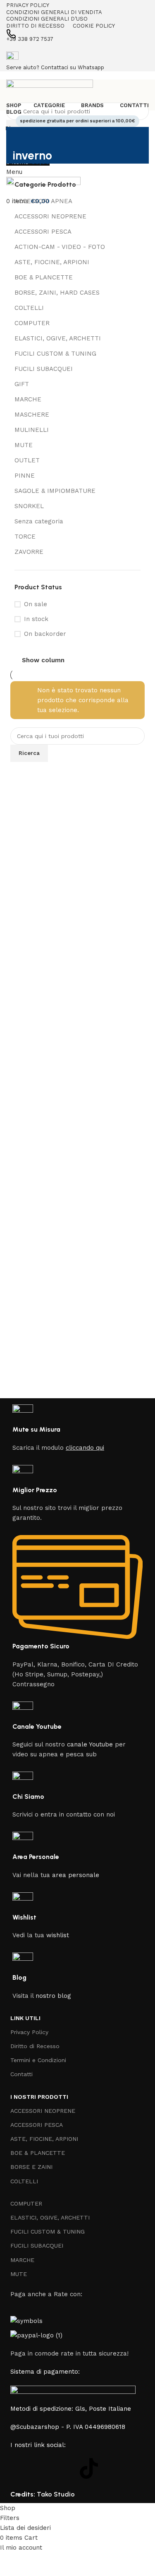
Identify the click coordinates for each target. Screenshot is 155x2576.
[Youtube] (66, 2468)
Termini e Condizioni (38, 2060)
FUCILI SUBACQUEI (44, 369)
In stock (36, 619)
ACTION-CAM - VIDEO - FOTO (60, 247)
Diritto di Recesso (35, 2046)
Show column (43, 660)
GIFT (22, 384)
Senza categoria (39, 521)
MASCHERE (32, 415)
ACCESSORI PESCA (43, 232)
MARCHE (28, 399)
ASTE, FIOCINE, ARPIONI (52, 262)
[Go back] (23, 137)
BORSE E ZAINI (31, 2167)
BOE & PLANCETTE (44, 277)
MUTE (24, 445)
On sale (36, 604)
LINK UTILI (25, 2018)
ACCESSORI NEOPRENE (50, 216)
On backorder (45, 634)
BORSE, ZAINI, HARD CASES (57, 293)
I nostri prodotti (39, 2097)
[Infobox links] (77, 1252)
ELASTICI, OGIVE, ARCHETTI (58, 338)
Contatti (21, 2074)
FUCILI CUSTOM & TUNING (55, 354)
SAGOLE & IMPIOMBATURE (55, 491)
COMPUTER (32, 323)
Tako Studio (56, 2494)
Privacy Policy (29, 2032)
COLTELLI (29, 308)
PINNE (25, 476)
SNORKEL (29, 506)
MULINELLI (32, 430)
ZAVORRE (29, 552)
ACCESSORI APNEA (43, 201)
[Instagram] (43, 2468)
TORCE (25, 537)
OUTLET (27, 460)
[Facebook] (21, 2468)
